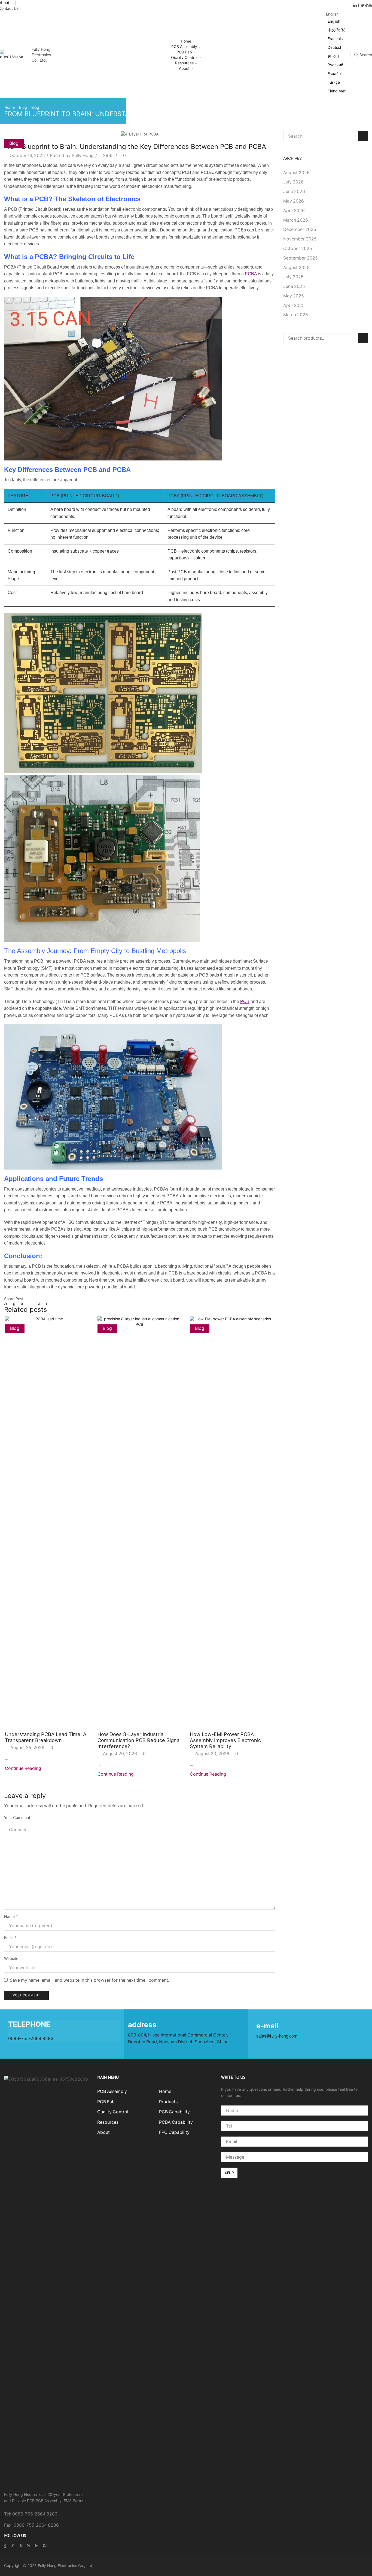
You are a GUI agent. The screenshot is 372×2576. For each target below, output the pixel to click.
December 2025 (300, 229)
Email (10, 1937)
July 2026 (293, 182)
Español (335, 73)
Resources (184, 63)
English (332, 14)
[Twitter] (362, 6)
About (184, 68)
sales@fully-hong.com (277, 2036)
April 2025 (294, 305)
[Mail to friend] (30, 1304)
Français (335, 39)
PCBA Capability (176, 2122)
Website (11, 1958)
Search (363, 136)
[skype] (46, 1304)
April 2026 (294, 211)
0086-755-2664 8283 (31, 2039)
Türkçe (334, 82)
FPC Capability (174, 2132)
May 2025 (294, 296)
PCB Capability (174, 2112)
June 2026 (294, 192)
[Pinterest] (22, 1304)
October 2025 (298, 248)
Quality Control (184, 57)
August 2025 (296, 268)
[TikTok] (366, 6)
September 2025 (301, 258)
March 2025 (296, 315)
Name (11, 1916)
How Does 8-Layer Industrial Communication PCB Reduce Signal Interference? (139, 1740)
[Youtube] (370, 6)
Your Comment (17, 1817)
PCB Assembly (184, 46)
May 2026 (294, 201)
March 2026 (296, 220)
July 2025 (293, 277)
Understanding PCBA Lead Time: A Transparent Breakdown (46, 1737)
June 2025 (294, 286)
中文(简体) (337, 30)
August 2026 (296, 173)
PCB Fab (184, 52)
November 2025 (300, 239)
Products (168, 2102)
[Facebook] (359, 6)
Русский (335, 65)
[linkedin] (39, 1304)
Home (186, 41)
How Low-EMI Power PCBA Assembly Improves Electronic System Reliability (225, 1740)
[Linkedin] (355, 6)
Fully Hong (83, 156)
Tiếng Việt (337, 91)
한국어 (333, 56)
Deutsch (335, 47)
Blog (23, 107)
